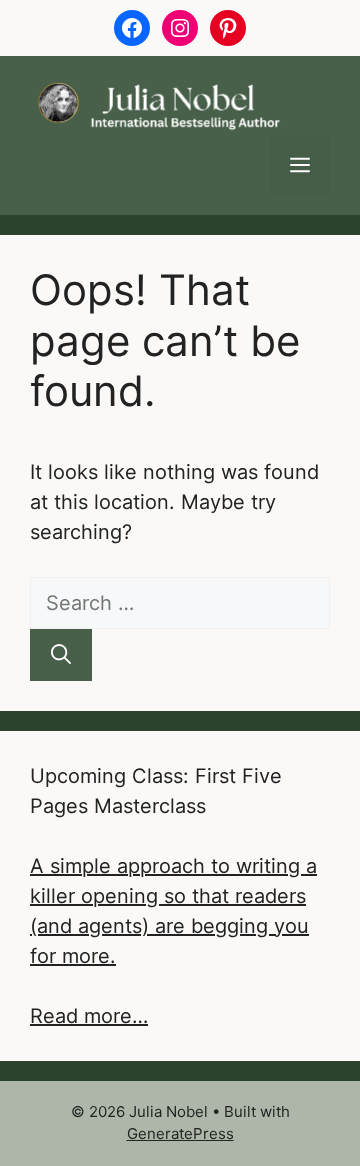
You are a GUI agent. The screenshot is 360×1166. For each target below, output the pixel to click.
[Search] (61, 655)
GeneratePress (180, 1133)
